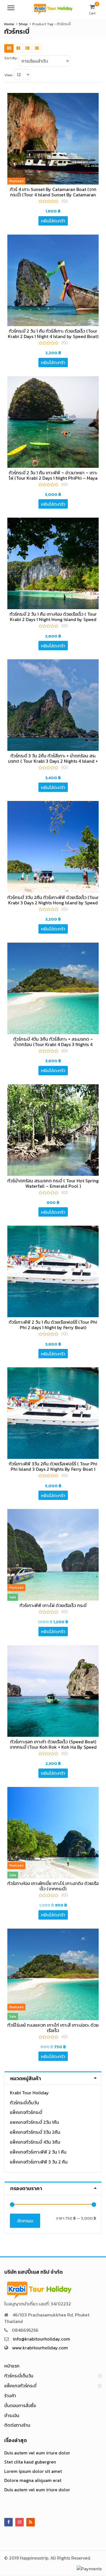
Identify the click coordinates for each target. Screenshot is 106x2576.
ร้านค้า (10, 2396)
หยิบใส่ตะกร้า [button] (53, 221)
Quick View (56, 189)
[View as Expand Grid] (18, 48)
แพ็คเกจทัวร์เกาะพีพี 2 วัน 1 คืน (38, 2152)
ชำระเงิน (12, 2415)
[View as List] (27, 48)
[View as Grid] (9, 48)
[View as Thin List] (37, 48)
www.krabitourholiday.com (40, 2348)
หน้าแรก (12, 2366)
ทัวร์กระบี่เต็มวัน (24, 2103)
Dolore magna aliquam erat (33, 2480)
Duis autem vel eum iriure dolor (37, 2453)
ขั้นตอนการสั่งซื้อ (20, 2405)
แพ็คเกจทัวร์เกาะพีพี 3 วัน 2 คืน (39, 2162)
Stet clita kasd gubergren (30, 2462)
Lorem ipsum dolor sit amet (33, 2471)
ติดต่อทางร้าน (17, 2425)
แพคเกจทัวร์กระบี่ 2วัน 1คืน (34, 2122)
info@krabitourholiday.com (41, 2339)
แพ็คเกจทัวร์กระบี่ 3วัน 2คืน (35, 2132)
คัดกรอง (25, 2221)
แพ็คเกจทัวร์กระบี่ (26, 2112)
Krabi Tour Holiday (29, 2093)
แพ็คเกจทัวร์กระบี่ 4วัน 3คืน (35, 2142)
